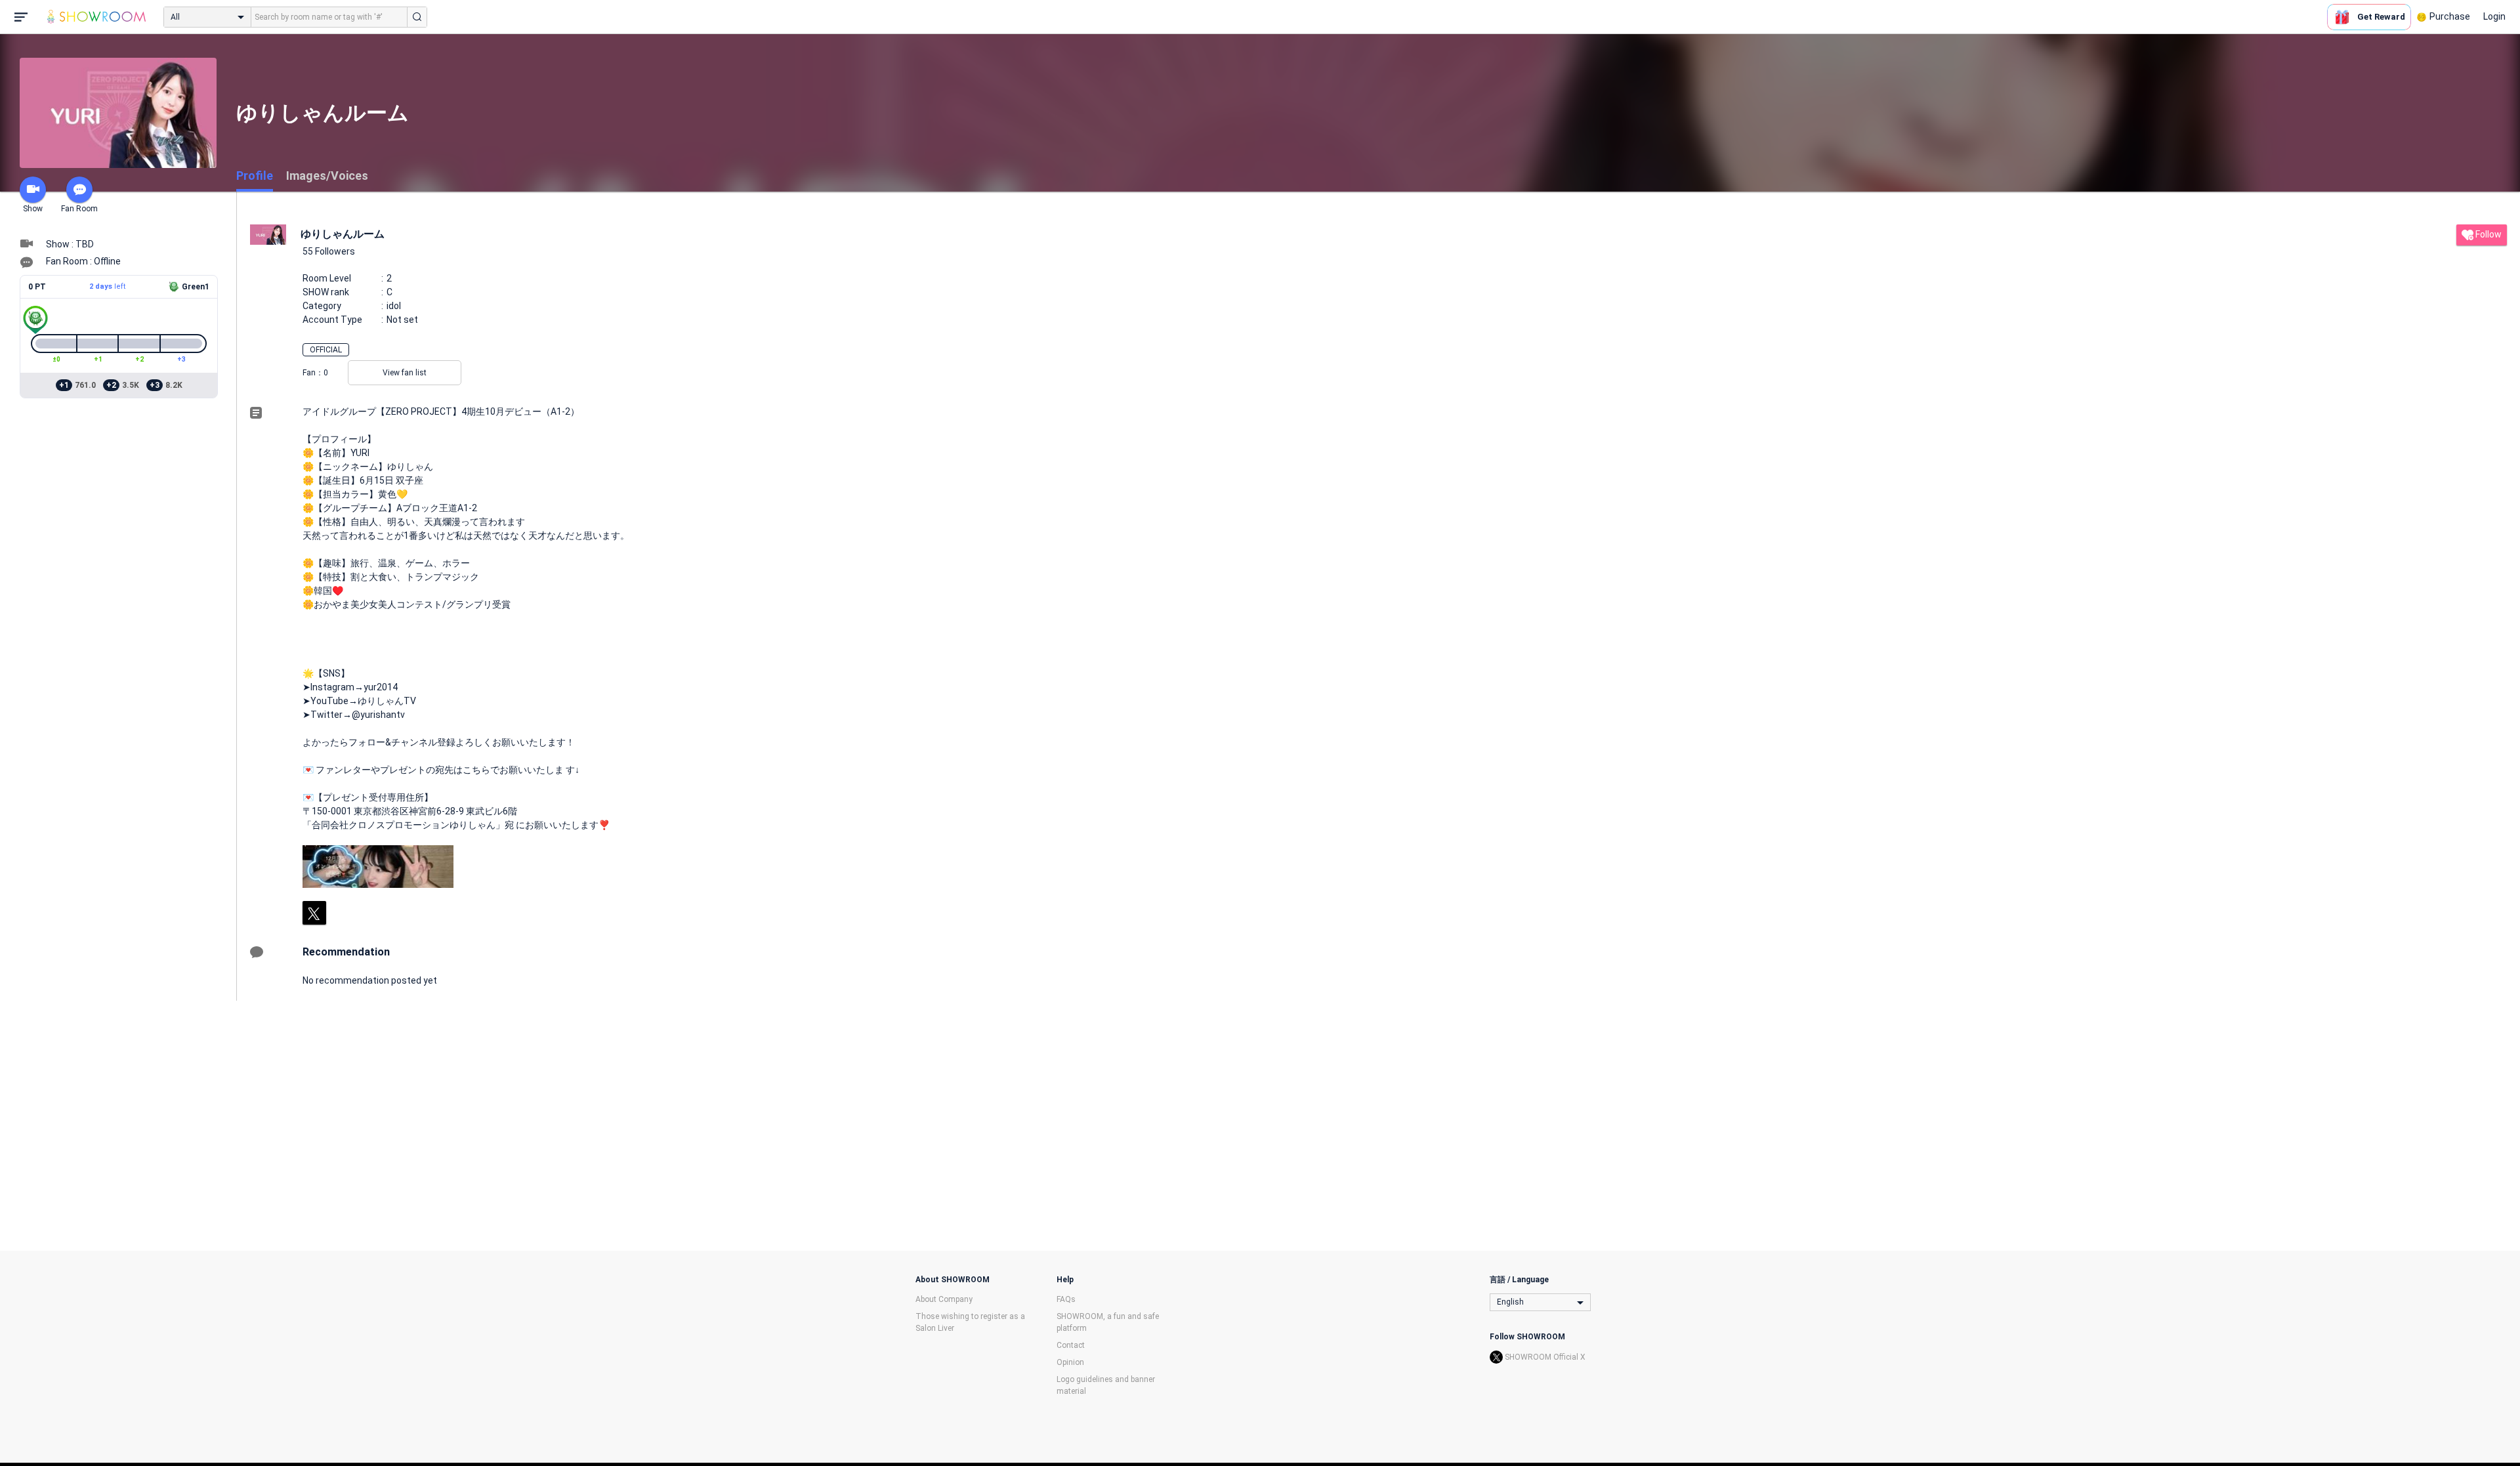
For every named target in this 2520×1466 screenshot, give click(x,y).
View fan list (405, 373)
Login (2494, 16)
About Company (944, 1299)
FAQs (1066, 1299)
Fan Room (79, 209)
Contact (1071, 1345)
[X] (314, 913)
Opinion (1070, 1362)
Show (33, 209)
